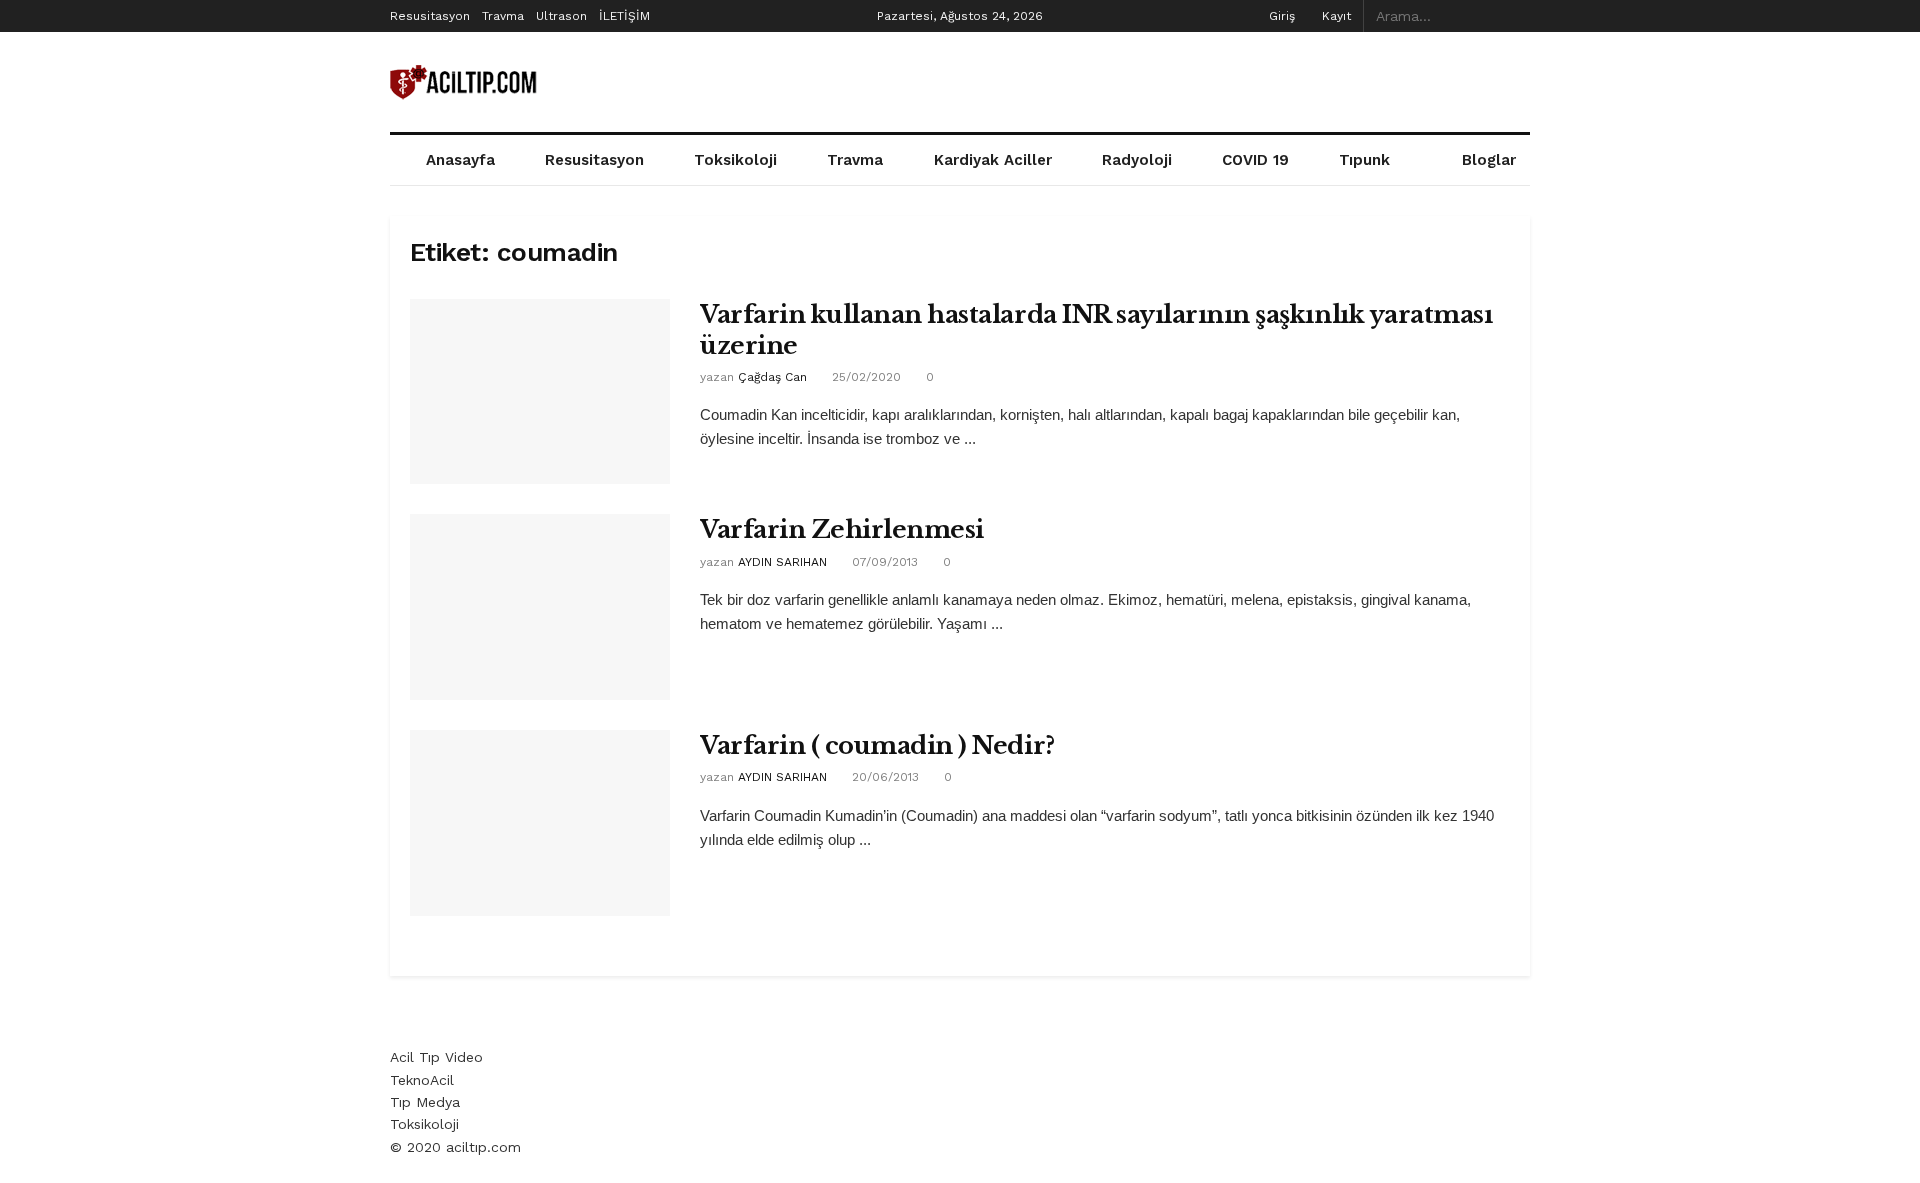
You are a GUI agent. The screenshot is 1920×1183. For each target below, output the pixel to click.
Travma (503, 16)
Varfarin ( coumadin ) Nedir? (877, 745)
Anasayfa (460, 160)
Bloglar (1489, 160)
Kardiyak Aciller (993, 160)
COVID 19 (1255, 160)
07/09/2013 (883, 562)
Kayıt (1334, 16)
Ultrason (561, 16)
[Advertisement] (1166, 79)
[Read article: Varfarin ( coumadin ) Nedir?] (540, 823)
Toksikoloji (735, 160)
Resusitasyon (430, 16)
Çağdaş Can (772, 377)
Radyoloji (1137, 160)
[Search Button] (1519, 16)
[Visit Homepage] (465, 82)
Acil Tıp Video (436, 1057)
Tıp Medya (425, 1102)
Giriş (1280, 16)
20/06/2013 (883, 777)
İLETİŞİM (624, 16)
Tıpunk (1364, 160)
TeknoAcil (422, 1080)
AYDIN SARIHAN (782, 562)
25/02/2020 (864, 377)
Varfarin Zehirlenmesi (842, 529)
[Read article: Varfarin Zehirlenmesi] (540, 607)
